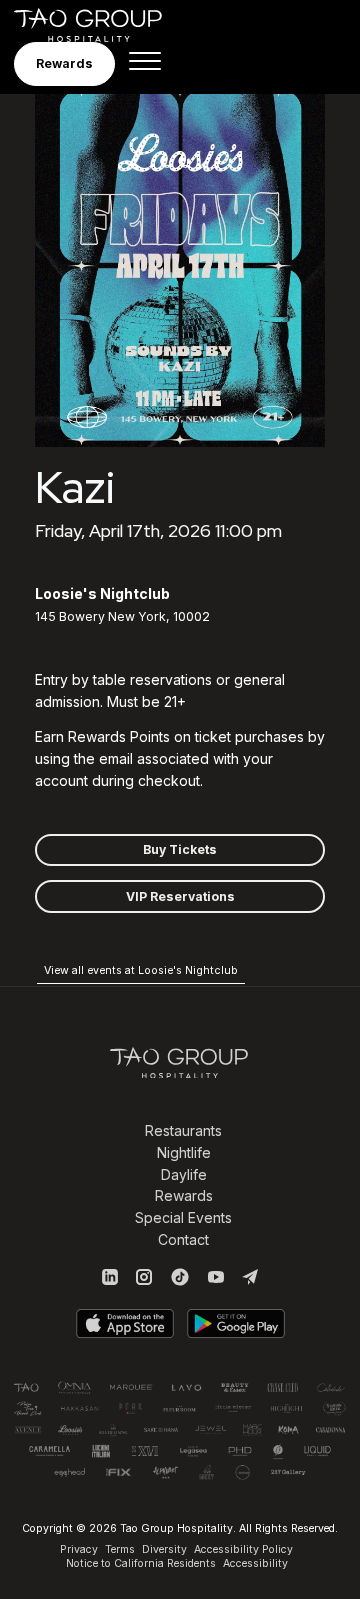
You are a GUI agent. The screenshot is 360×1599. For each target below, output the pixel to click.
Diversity (164, 1549)
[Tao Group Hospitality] (101, 25)
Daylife (184, 1174)
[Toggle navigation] (145, 64)
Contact (183, 1239)
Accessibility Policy (243, 1549)
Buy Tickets (180, 849)
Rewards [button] (64, 63)
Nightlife (184, 1152)
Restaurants (183, 1130)
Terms (120, 1549)
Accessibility (255, 1563)
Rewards (184, 1195)
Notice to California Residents (141, 1563)
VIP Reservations (180, 896)
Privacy (79, 1549)
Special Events (183, 1217)
